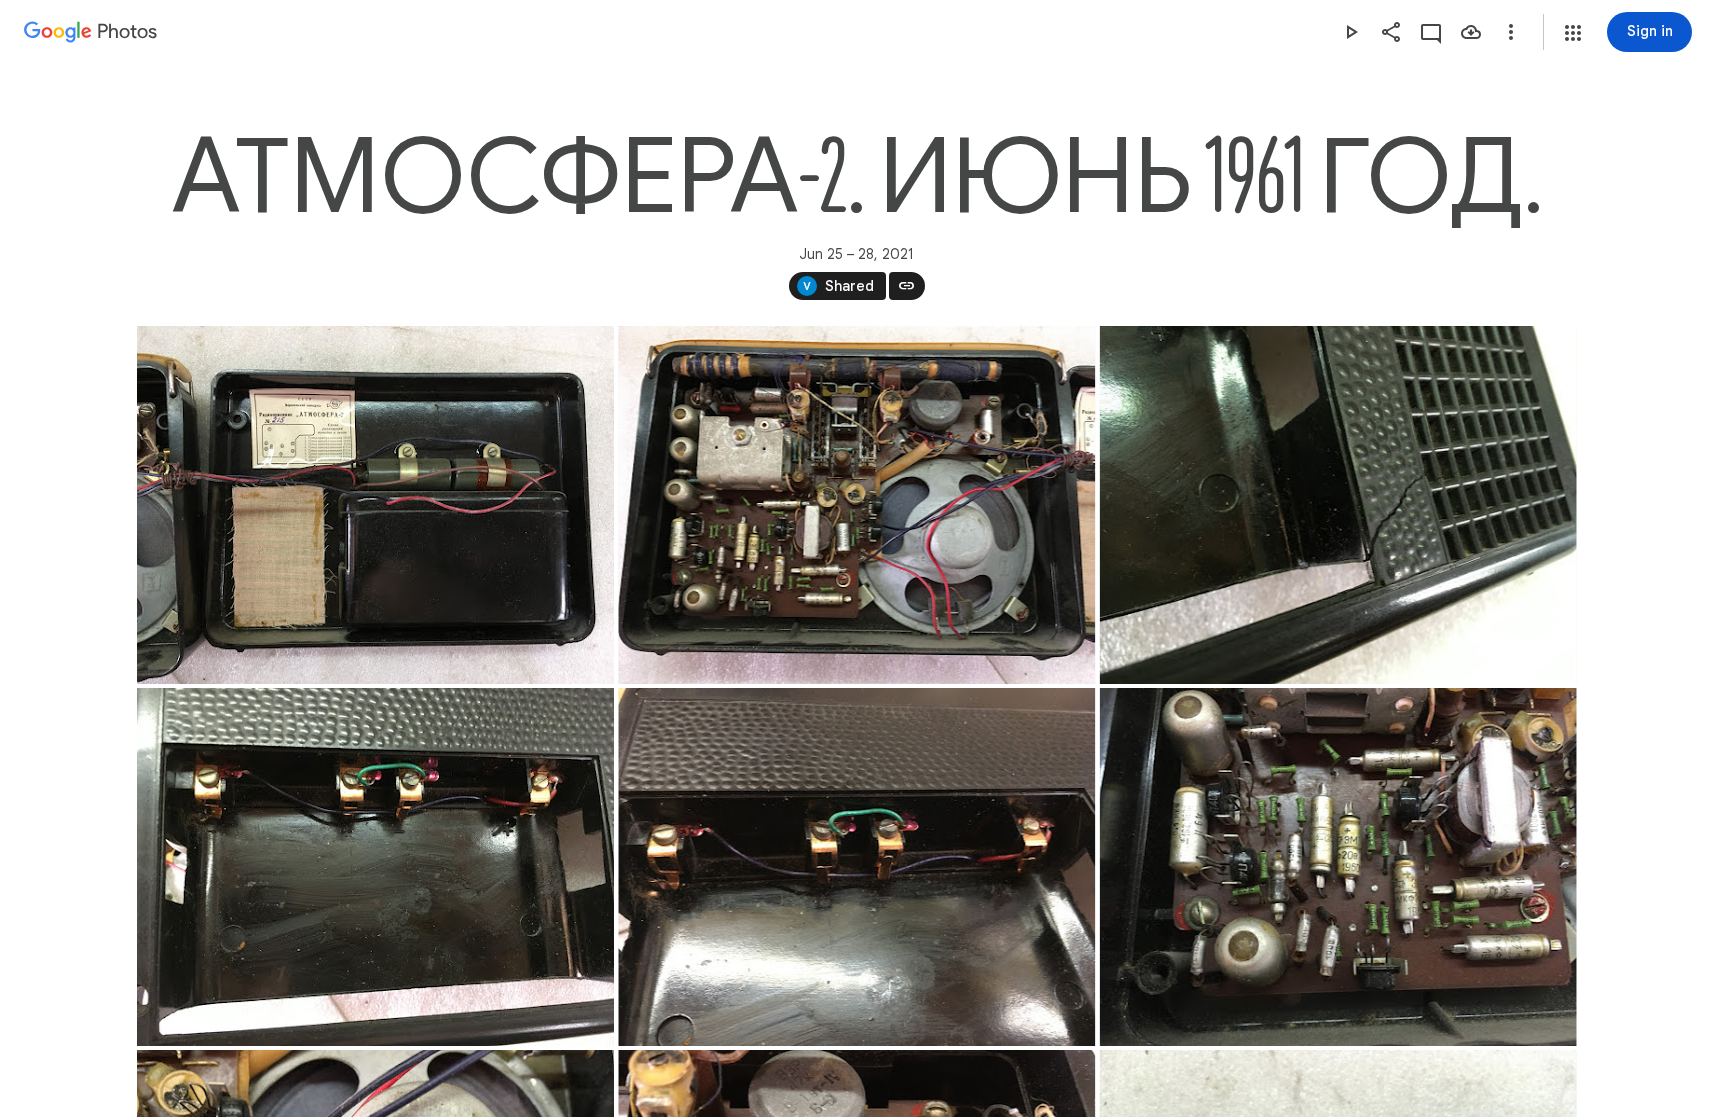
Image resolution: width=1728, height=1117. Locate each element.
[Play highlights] (1351, 32)
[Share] (1391, 32)
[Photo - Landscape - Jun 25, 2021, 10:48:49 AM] (375, 867)
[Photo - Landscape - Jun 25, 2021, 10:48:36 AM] (856, 505)
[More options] (1511, 32)
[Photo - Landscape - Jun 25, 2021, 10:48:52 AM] (856, 867)
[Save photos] (1471, 32)
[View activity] (1431, 32)
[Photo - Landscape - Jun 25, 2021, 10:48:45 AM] (1337, 505)
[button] (1573, 33)
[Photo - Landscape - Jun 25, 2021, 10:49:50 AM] (1337, 867)
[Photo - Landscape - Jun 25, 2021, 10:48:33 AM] (375, 505)
